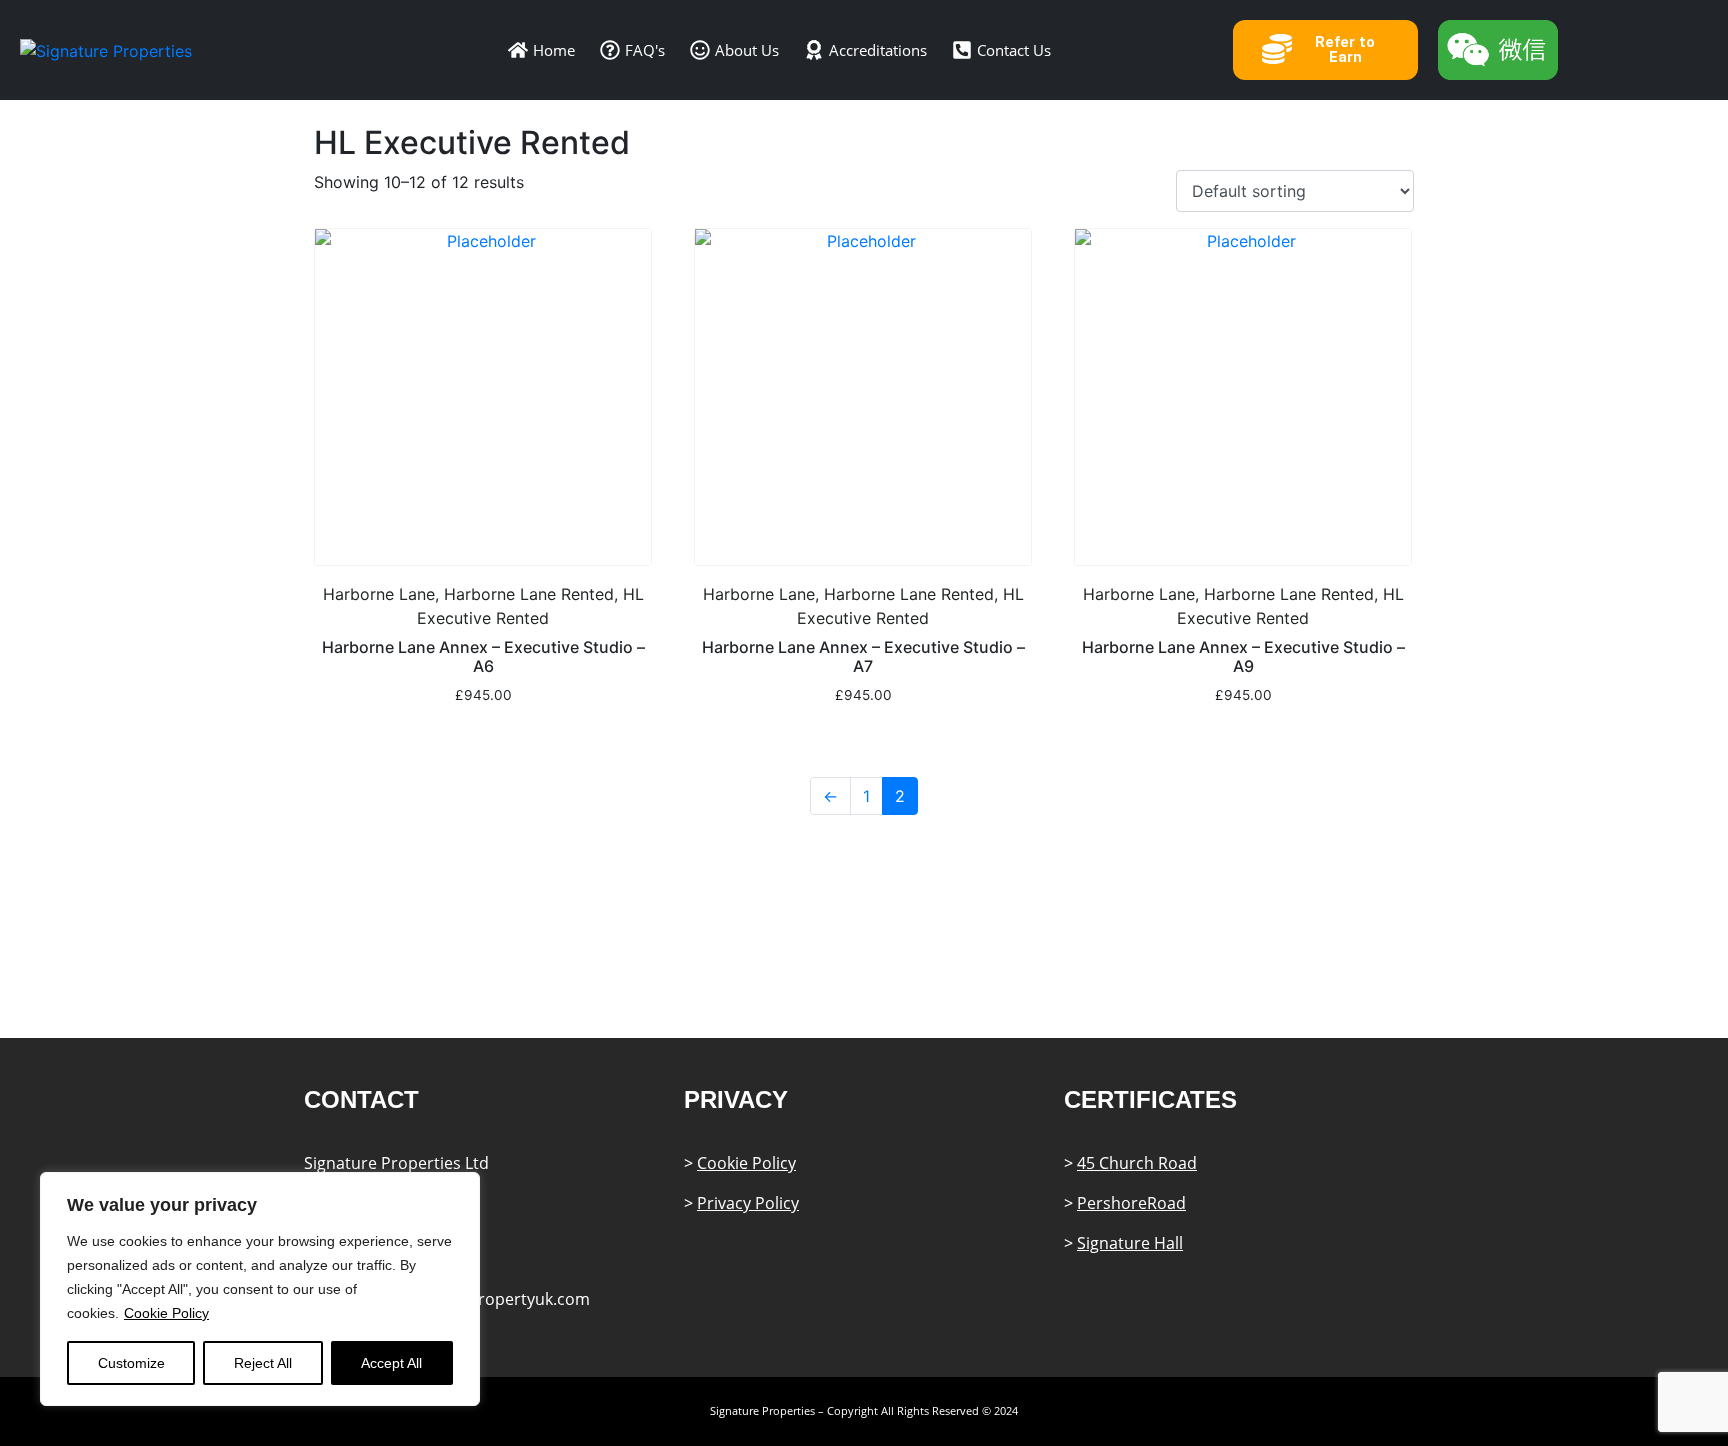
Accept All (391, 1363)
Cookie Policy (166, 1313)
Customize (131, 1363)
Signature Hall (1130, 1243)
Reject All (263, 1363)
